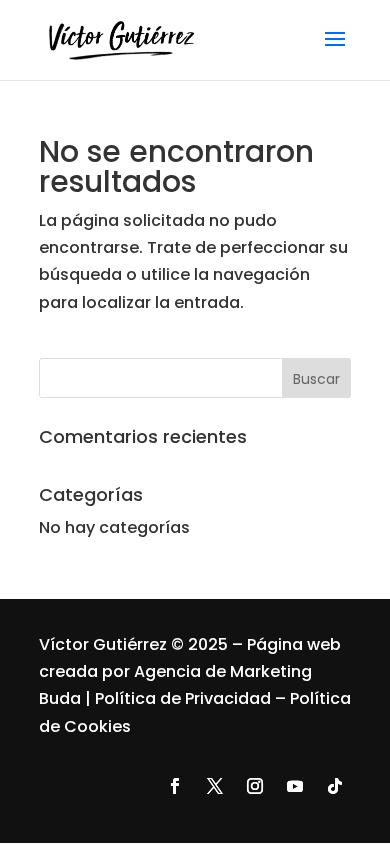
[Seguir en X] (215, 786)
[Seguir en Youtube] (295, 786)
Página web (294, 644)
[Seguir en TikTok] (335, 786)
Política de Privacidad (183, 698)
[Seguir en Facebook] (175, 786)
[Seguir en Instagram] (255, 786)
